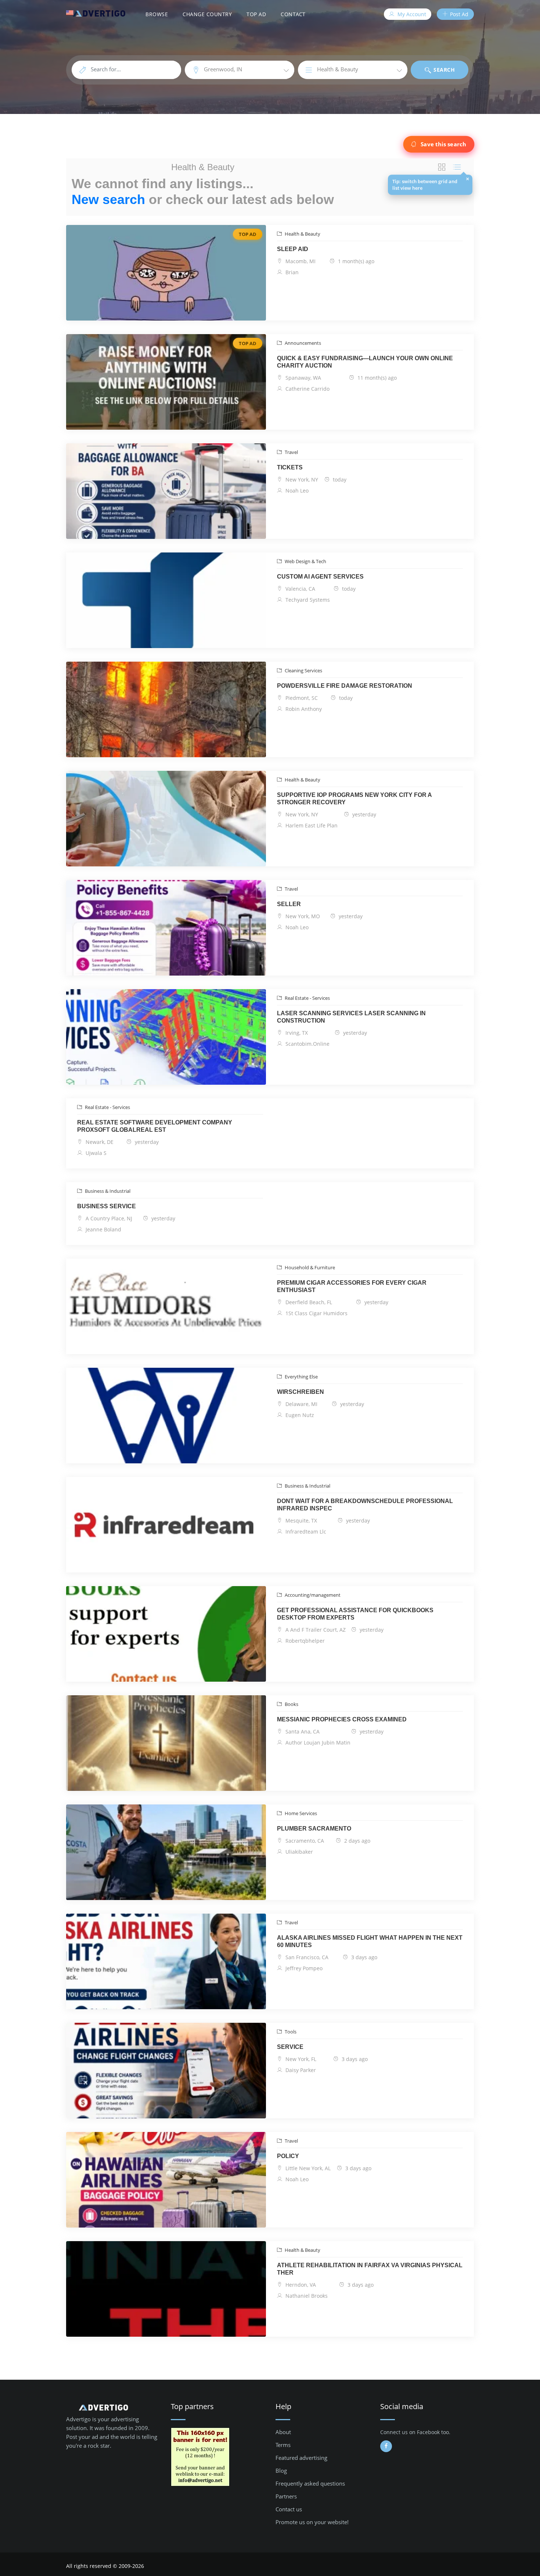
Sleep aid (293, 249)
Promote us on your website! (312, 2522)
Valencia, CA (300, 589)
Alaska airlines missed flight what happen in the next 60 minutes (370, 1941)
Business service (107, 1206)
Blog (281, 2471)
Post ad (458, 14)
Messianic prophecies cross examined (342, 1719)
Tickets (290, 467)
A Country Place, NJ (108, 1218)
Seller (289, 904)
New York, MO (302, 916)
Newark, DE (99, 1142)
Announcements (302, 343)
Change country (207, 14)
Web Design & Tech (305, 561)
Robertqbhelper (304, 1641)
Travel (291, 452)
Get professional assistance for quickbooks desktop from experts (355, 1614)
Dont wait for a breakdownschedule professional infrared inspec (365, 1505)
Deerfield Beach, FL (308, 1302)
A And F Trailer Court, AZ (315, 1630)
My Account (411, 14)
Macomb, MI (300, 261)
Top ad (256, 14)
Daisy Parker (300, 2070)
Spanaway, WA (303, 378)
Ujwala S (95, 1153)
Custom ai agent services (320, 577)
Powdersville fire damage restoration (345, 686)
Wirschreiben (300, 1392)
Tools (290, 2032)
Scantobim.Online (307, 1044)
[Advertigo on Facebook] (386, 2446)
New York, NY (301, 480)
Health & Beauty (302, 234)
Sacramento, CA (304, 1841)
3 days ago (363, 1957)
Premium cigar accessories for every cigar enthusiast (352, 1286)
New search (108, 199)
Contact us (289, 2509)
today (339, 480)
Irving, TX (296, 1033)
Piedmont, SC (301, 698)
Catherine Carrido (307, 389)
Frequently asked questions (310, 2483)
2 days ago (357, 1841)
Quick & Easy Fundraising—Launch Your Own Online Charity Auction (365, 362)
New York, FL (300, 2059)
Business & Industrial (107, 1191)
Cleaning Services (303, 670)
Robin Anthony (303, 709)
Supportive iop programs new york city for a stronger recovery (354, 799)
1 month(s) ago (355, 261)
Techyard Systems (307, 600)
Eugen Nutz (299, 1415)
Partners (286, 2496)
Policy (288, 2156)
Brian (291, 272)
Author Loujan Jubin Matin (317, 1743)
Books (291, 1704)
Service (290, 2047)
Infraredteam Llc (305, 1532)
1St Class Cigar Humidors (316, 1313)
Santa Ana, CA (302, 1731)
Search (444, 70)
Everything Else (301, 1377)
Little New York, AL (307, 2168)
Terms (283, 2445)
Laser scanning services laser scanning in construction (351, 1017)
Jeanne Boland (103, 1229)
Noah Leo (296, 491)
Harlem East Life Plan (311, 825)
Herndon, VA (300, 2285)
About (283, 2432)
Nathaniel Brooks (306, 2296)
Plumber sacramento (314, 1829)
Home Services (300, 1813)
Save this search (443, 144)
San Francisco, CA (306, 1957)
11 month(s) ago (376, 378)
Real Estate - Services (307, 998)
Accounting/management (312, 1595)
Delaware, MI (301, 1404)
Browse (157, 14)
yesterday (363, 814)
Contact (293, 14)
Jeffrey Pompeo (303, 1968)
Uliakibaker (298, 1852)
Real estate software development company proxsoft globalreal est (155, 1126)
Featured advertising (301, 2458)
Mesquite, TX (300, 1520)
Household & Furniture (309, 1267)
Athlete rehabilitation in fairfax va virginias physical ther (370, 2269)
